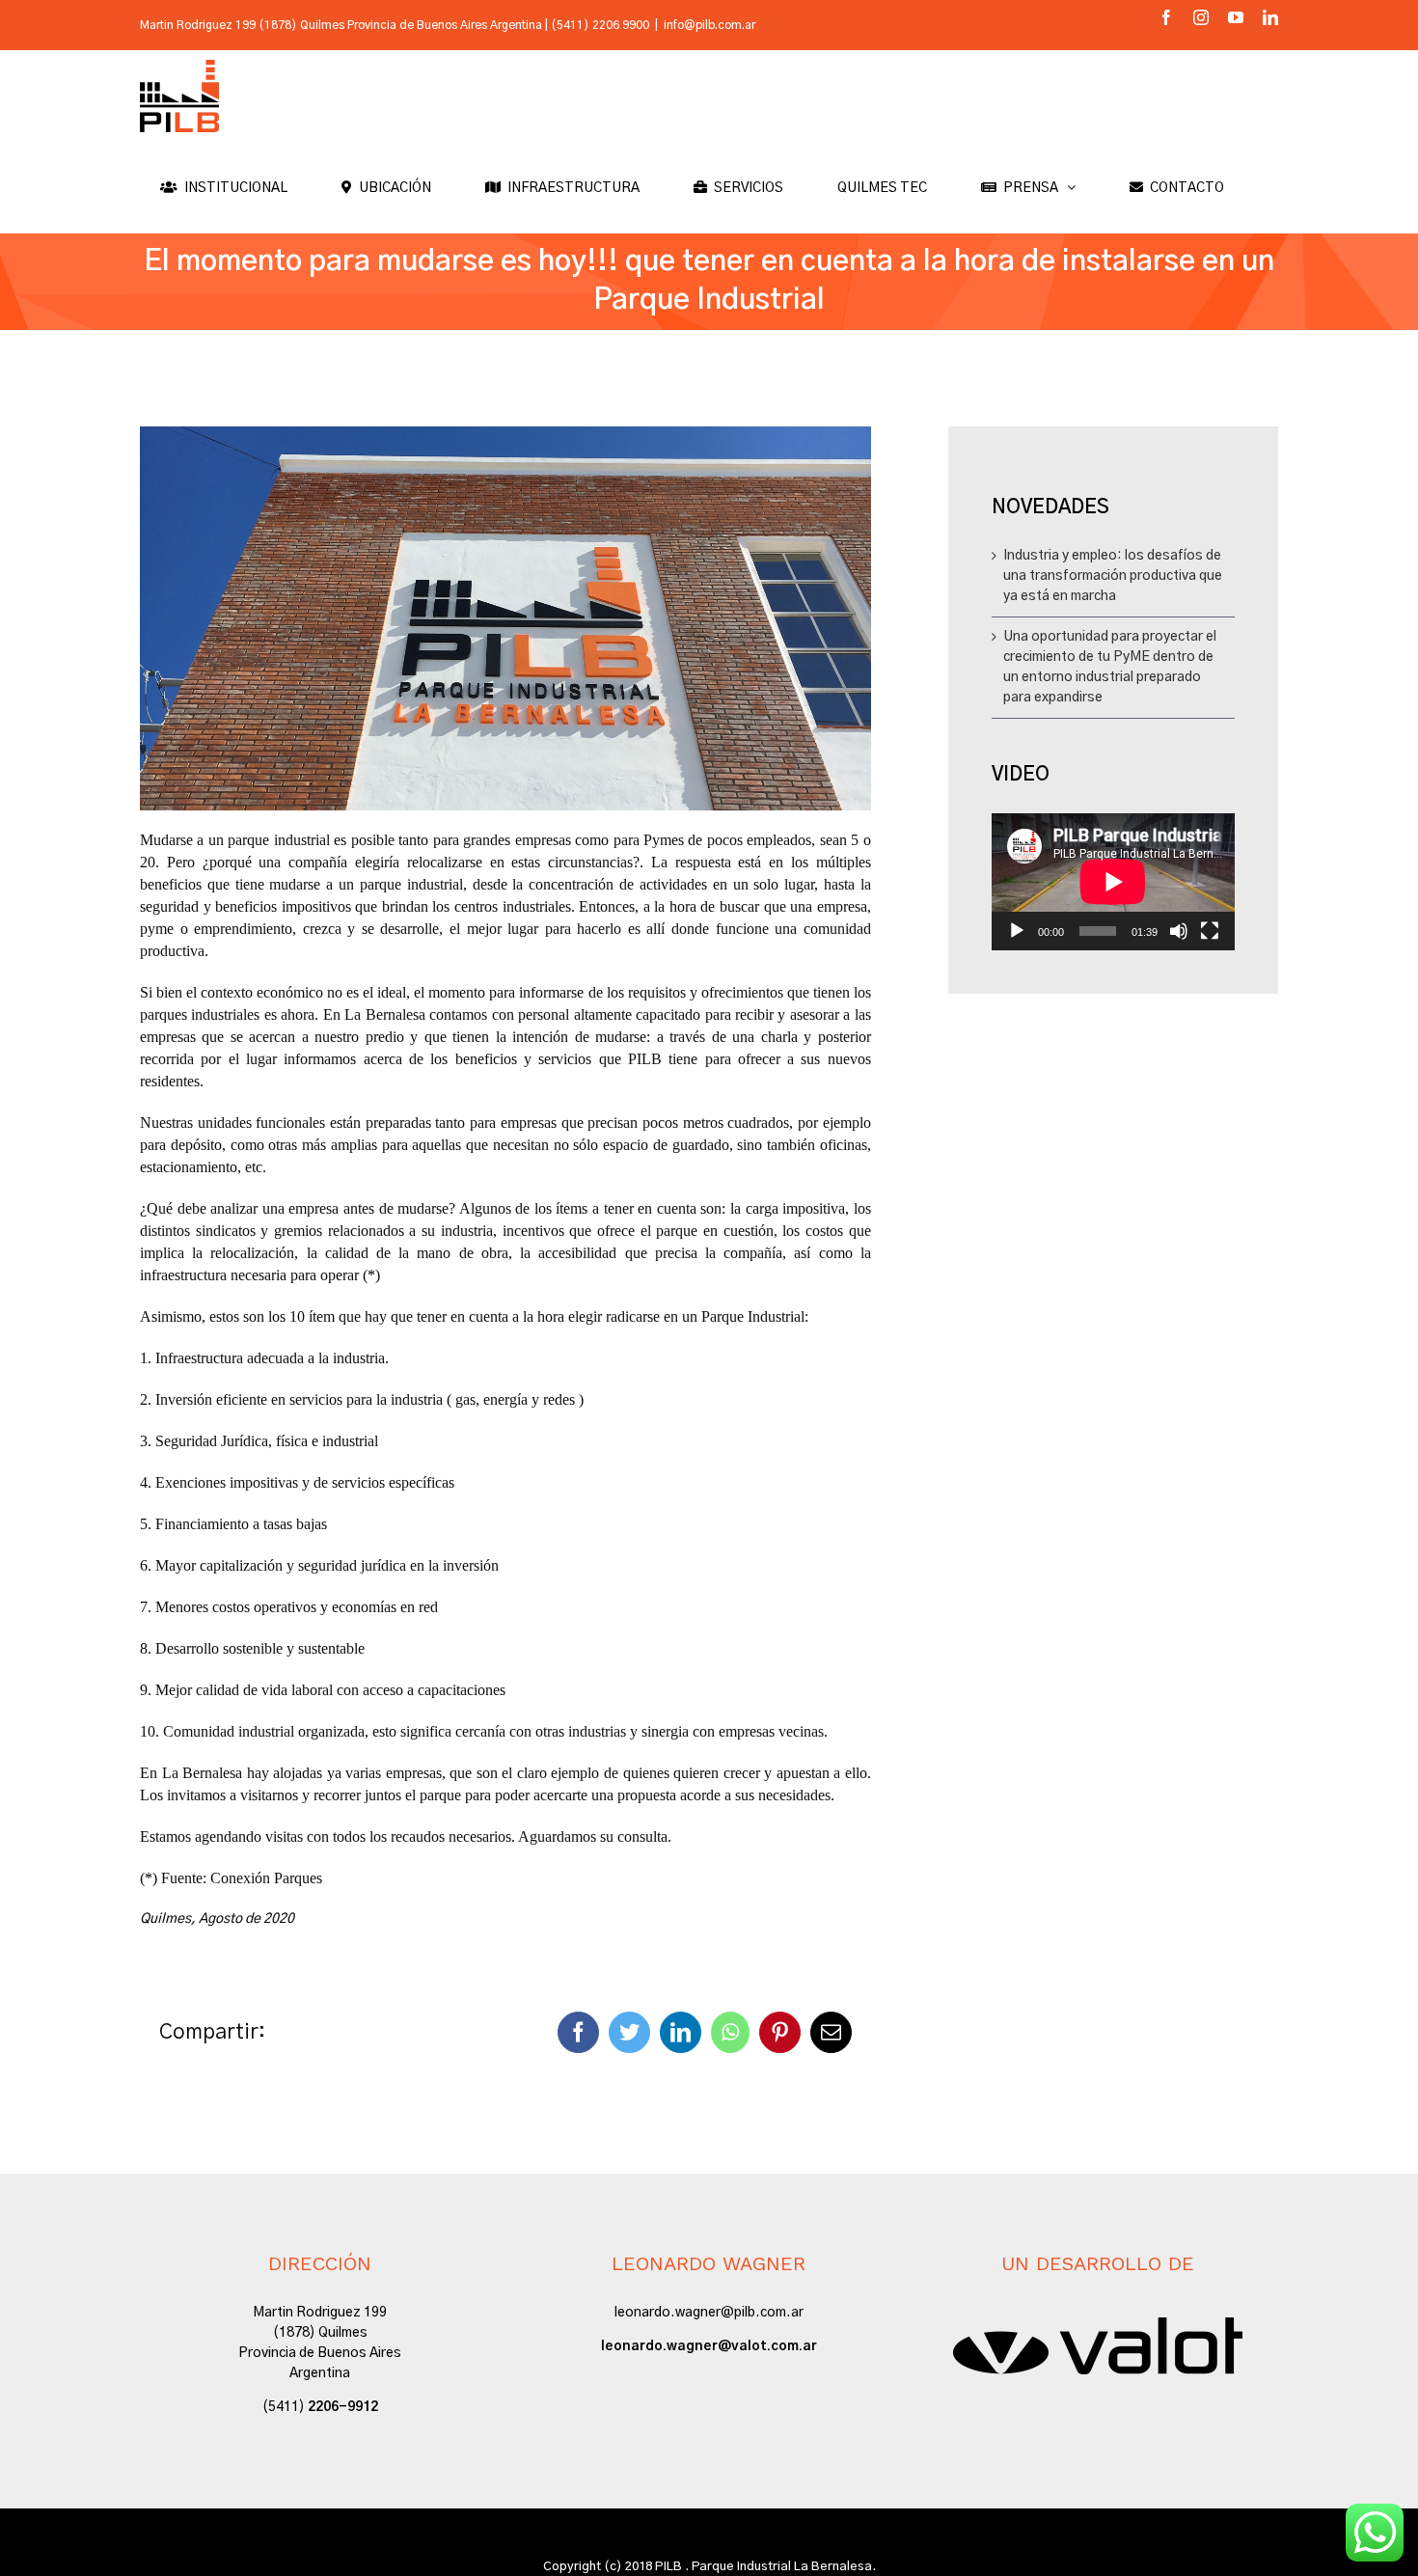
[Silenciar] (1179, 931)
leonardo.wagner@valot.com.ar (709, 2346)
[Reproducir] (1017, 931)
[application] (1113, 882)
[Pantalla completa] (1210, 931)
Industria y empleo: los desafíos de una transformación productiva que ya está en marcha (1113, 576)
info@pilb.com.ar (709, 25)
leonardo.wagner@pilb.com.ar (709, 2313)
